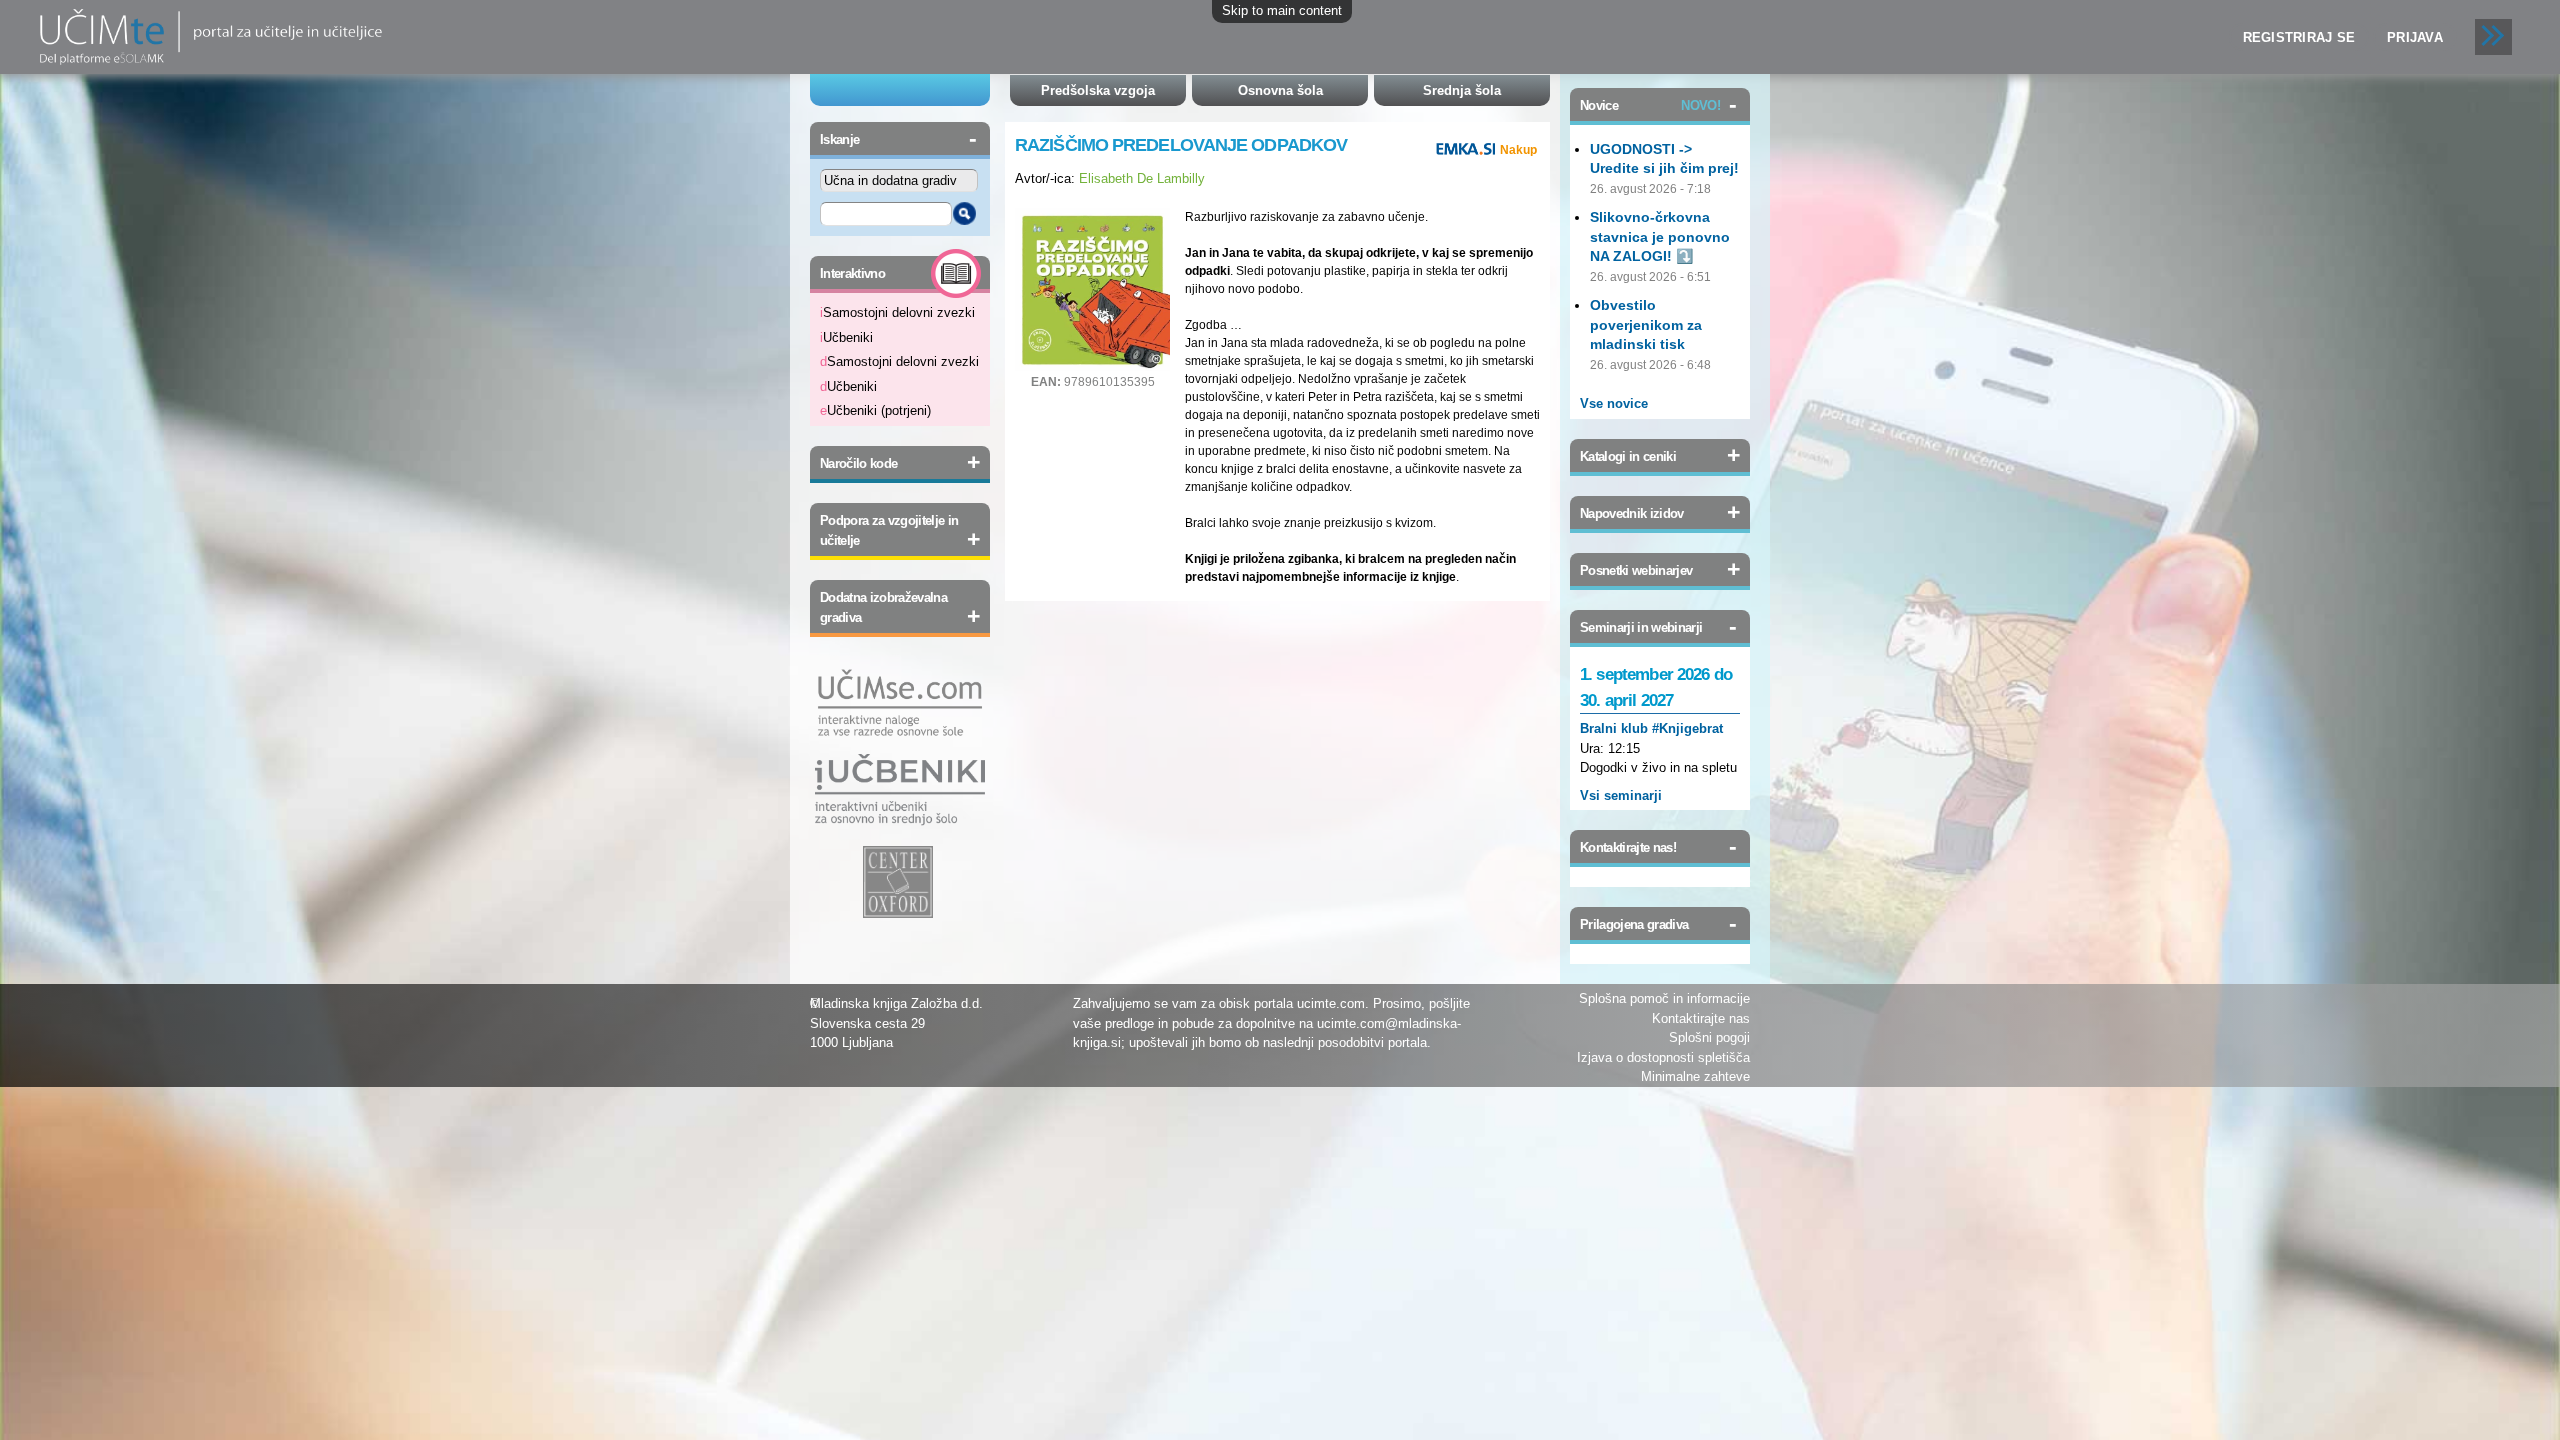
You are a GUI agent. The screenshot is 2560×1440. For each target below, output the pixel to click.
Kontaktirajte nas (1701, 1018)
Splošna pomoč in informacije (1664, 998)
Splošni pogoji (1709, 1037)
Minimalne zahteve (1695, 1076)
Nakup (1518, 150)
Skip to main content (1282, 10)
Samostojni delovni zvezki (897, 312)
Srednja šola (1462, 90)
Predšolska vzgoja (1098, 90)
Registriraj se (2299, 37)
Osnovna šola (1280, 90)
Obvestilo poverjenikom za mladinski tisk (1646, 324)
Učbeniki (846, 337)
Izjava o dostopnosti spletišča (1663, 1057)
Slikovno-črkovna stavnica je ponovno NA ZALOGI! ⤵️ (1660, 236)
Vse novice (1614, 403)
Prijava (2415, 37)
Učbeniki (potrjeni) (875, 410)
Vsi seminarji (1621, 795)
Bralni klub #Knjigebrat (1651, 728)
